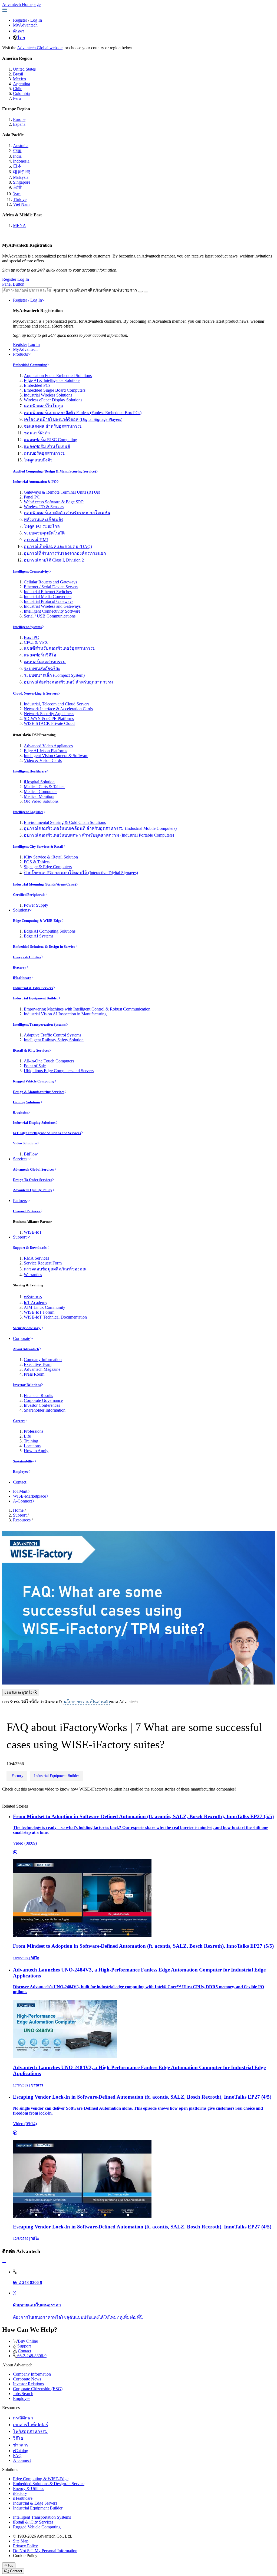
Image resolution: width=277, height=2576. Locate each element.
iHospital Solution (39, 782)
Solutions (21, 910)
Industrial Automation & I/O (35, 482)
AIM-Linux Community (44, 1307)
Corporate (22, 1338)
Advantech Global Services (34, 1169)
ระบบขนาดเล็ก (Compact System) (54, 675)
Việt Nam (21, 204)
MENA (19, 225)
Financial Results (38, 1396)
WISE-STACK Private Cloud (49, 723)
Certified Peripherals (29, 895)
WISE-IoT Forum (39, 1312)
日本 (17, 166)
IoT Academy (36, 1302)
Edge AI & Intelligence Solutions (52, 380)
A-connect (22, 2460)
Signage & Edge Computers (48, 867)
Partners (20, 1201)
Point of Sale (35, 1066)
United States (24, 69)
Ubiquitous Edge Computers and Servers (59, 1071)
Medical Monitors (39, 796)
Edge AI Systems (39, 936)
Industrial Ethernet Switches (48, 592)
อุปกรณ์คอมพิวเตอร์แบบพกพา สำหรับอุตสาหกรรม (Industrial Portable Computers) (99, 835)
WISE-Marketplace (29, 1496)
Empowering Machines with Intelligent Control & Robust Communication (87, 1009)
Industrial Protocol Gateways (49, 601)
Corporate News (27, 2379)
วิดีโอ (18, 2438)
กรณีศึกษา (23, 2418)
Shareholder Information (45, 1410)
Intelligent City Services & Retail (38, 846)
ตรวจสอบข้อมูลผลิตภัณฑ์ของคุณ (55, 1269)
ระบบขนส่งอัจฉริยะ (42, 668)
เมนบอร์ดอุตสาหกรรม (45, 453)
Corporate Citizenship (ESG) (38, 2389)
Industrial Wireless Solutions (48, 395)
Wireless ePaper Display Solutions (53, 400)
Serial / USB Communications (50, 616)
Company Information (43, 1360)
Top (10, 2565)
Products (20, 354)
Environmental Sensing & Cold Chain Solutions (65, 822)
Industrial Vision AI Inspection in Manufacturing (65, 1014)
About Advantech (26, 1349)
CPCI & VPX (36, 642)
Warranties (33, 1275)
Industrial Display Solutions (34, 1123)
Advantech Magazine (42, 1369)
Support (20, 1237)
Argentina (22, 84)
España (19, 124)
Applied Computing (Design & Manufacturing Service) (54, 471)
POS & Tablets (37, 862)
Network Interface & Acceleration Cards (58, 709)
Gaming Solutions (27, 1102)
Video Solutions (25, 1143)
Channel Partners (27, 1211)
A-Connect (22, 1501)
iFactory (20, 967)
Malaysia (21, 177)
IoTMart (20, 1491)
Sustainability (24, 1461)
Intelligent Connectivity (31, 571)
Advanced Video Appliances (48, 746)
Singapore (22, 182)
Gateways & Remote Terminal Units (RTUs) (62, 492)
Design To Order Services (32, 1180)
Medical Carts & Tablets (44, 787)
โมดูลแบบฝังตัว (38, 460)
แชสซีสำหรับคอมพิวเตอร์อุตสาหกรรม (60, 648)
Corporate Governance (43, 1400)
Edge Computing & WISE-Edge (37, 921)
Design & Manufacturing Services (39, 1092)
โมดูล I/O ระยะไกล (42, 526)
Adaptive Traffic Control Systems (52, 1035)
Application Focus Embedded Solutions (58, 376)
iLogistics (20, 1112)
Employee (21, 1472)
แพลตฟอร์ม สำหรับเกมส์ (47, 446)
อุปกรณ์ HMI (36, 540)
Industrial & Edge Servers (33, 988)
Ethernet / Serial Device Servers (51, 587)
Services (20, 1159)
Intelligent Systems (27, 627)
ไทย (21, 38)
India (17, 156)
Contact (20, 1482)
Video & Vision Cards (43, 760)
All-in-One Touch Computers (49, 1061)
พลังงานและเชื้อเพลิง (44, 519)
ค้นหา (19, 31)
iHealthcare (22, 978)
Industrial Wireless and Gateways (52, 606)
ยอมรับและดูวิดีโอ (19, 1692)
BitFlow (31, 1154)
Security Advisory (27, 1328)
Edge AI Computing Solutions (50, 931)
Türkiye (20, 199)
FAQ (17, 2456)
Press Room (34, 1374)
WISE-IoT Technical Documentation (55, 1317)
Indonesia (21, 161)
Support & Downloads (30, 1248)
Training (31, 1441)
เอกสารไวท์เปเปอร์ (31, 2425)
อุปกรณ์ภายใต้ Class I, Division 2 (54, 560)
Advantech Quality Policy (33, 1190)
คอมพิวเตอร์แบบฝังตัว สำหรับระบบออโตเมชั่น (67, 513)
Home (18, 1510)
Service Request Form (43, 1263)
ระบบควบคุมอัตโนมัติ (44, 533)
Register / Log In (27, 300)
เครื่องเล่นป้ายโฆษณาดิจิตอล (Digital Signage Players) (73, 419)
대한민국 (22, 172)
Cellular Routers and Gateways (50, 582)
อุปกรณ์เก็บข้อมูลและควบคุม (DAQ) (58, 546)
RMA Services (36, 1258)
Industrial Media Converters (48, 597)
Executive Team (38, 1364)
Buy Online (28, 2341)
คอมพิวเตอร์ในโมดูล (43, 406)
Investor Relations (27, 1385)
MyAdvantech (25, 25)
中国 (17, 151)
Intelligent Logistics (28, 812)
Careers (19, 1421)
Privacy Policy (25, 2546)
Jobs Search (23, 2394)
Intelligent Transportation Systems (39, 1024)
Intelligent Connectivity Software (52, 611)
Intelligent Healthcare (30, 771)
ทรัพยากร (33, 1297)
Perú (17, 98)
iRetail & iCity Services (31, 1050)
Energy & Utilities (27, 957)
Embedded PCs (37, 385)
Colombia (21, 93)
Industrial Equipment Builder (36, 998)
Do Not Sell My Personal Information (45, 2551)
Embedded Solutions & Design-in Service (44, 947)
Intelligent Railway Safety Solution (54, 1040)
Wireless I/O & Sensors (44, 507)
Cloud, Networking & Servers (35, 693)
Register (20, 20)
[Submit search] (140, 292)
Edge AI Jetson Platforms (45, 751)
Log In (36, 20)
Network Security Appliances (49, 714)
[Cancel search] (146, 292)
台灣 (17, 187)
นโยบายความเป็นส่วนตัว (87, 1702)
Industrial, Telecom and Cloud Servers (57, 704)
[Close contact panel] (4, 2263)
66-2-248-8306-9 (32, 2356)
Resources (22, 1520)
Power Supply (36, 905)
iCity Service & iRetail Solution (51, 857)
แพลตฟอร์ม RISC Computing (50, 440)
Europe (19, 119)
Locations (32, 1446)
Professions (34, 1431)
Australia (21, 146)
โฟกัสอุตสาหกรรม (30, 2431)
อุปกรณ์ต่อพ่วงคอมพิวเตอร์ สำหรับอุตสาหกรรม (68, 682)
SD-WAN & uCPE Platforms (49, 719)
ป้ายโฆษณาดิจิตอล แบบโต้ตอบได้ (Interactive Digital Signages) (81, 873)
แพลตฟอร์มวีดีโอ (40, 655)
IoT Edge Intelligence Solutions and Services (47, 1133)
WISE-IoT (33, 1232)
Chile (18, 89)
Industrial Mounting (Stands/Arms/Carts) (44, 884)
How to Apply (36, 1451)
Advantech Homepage (21, 4)
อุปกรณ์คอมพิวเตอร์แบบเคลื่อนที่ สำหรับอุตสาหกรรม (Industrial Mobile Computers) (100, 828)
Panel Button (13, 284)
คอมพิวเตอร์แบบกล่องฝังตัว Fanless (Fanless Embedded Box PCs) (83, 413)
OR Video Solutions (41, 801)
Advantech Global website (40, 48)
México (19, 79)
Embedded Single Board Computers (55, 390)
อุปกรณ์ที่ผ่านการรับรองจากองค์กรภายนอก (65, 553)
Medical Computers (41, 792)
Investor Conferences (42, 1405)
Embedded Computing (30, 365)
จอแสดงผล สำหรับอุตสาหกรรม (53, 426)
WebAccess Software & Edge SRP (54, 502)
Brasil (18, 74)
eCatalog (21, 2451)
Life (27, 1436)
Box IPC (31, 637)
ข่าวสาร (21, 2445)
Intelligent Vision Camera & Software (56, 756)
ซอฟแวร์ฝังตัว (37, 433)
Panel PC (32, 497)
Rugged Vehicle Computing (34, 1081)
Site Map (21, 2541)
